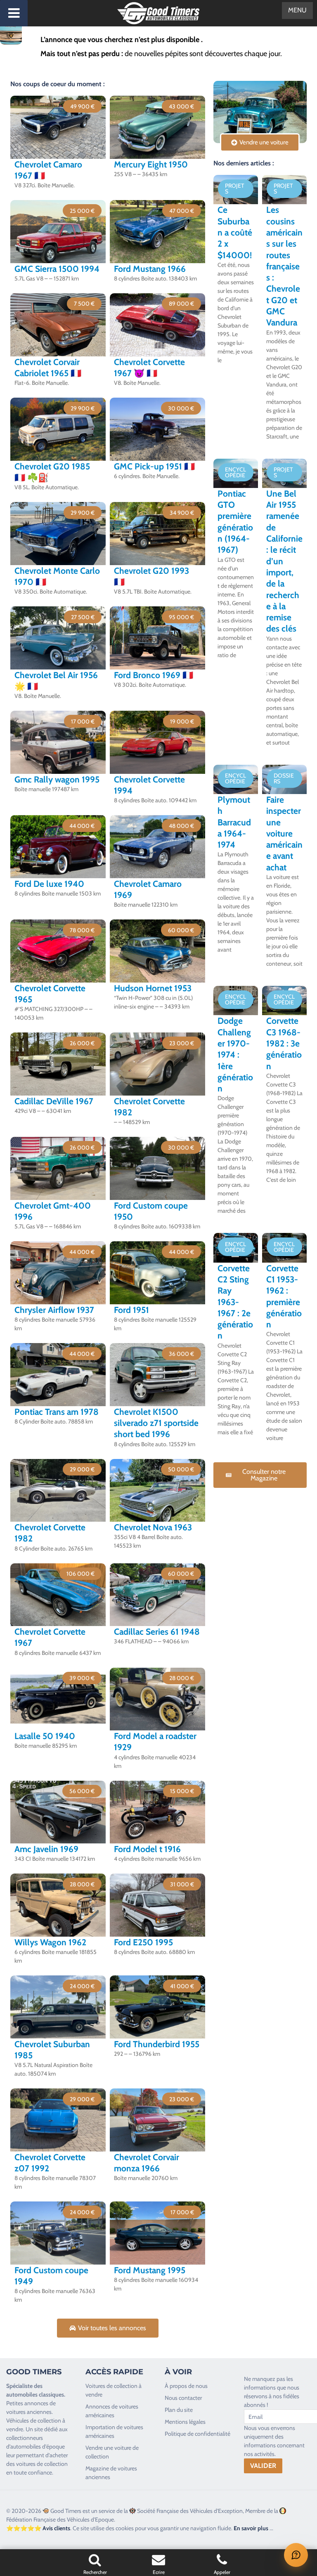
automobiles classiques (35, 2395)
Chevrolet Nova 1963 (153, 1527)
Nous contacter (183, 2398)
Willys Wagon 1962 (50, 1942)
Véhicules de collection (34, 2420)
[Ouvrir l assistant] (296, 2555)
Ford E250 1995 (143, 1942)
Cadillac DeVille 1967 (54, 1101)
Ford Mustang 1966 (150, 269)
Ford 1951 (131, 1310)
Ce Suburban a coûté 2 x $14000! (235, 232)
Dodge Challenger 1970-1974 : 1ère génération (235, 1055)
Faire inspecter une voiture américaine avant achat (284, 833)
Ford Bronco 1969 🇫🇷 (154, 675)
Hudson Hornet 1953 (153, 988)
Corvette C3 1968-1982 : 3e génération (284, 1043)
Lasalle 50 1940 (45, 1736)
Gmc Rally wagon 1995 (57, 779)
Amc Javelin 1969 (46, 1849)
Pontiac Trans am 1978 (57, 1412)
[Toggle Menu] (14, 13)
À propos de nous (186, 2386)
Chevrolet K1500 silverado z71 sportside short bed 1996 (156, 1423)
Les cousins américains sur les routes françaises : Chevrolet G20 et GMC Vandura (284, 266)
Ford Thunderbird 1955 (157, 2044)
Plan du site (179, 2410)
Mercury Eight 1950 (151, 164)
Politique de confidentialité (198, 2434)
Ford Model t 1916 (147, 1849)
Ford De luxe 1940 (49, 884)
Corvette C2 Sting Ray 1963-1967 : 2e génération (235, 1302)
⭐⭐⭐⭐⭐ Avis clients (38, 2528)
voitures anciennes (29, 2412)
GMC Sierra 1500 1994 (57, 269)
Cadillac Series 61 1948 (157, 1632)
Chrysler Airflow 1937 (54, 1310)
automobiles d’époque (38, 2446)
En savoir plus (251, 2528)
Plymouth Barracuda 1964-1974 (234, 822)
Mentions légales (185, 2422)
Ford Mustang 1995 (150, 2270)
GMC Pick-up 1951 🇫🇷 (154, 466)
